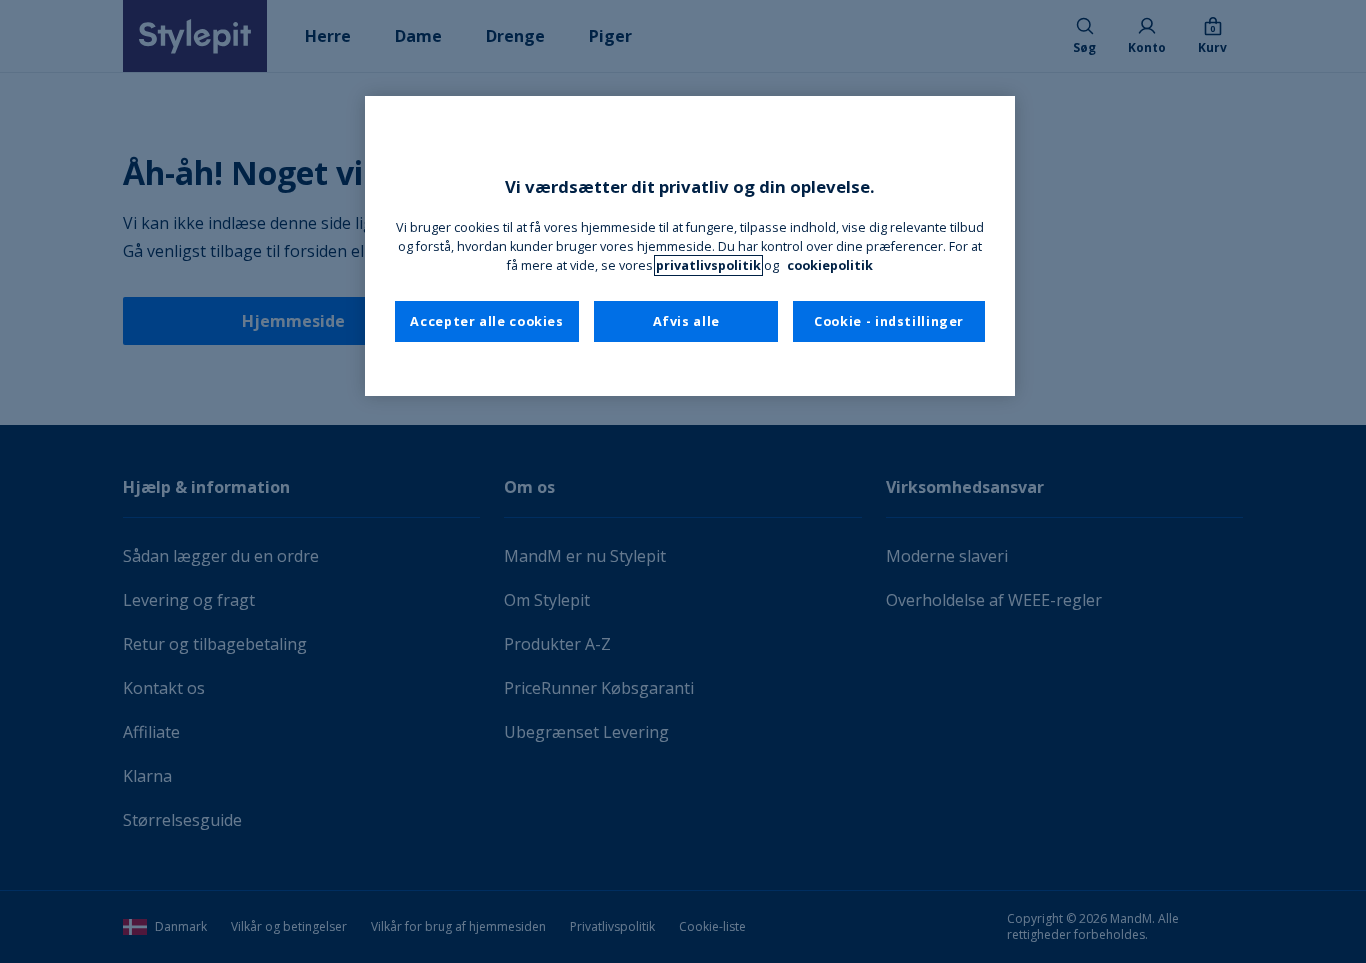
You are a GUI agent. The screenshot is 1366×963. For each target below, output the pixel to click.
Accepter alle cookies (486, 321)
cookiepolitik (830, 265)
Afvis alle (686, 321)
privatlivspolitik (708, 265)
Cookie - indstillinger (889, 321)
